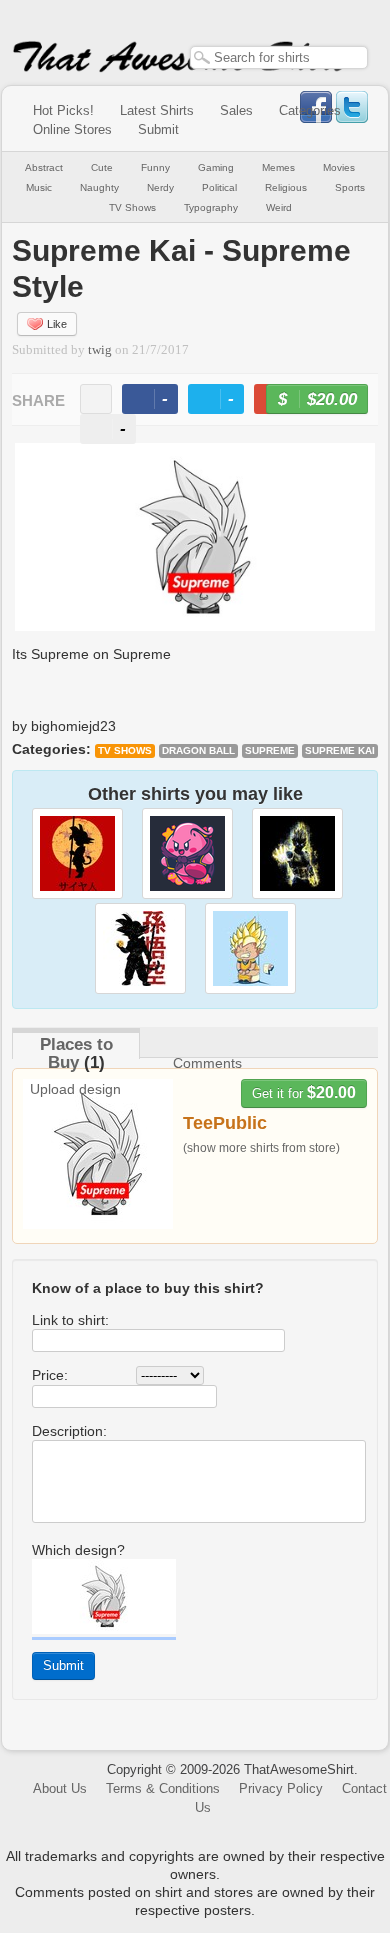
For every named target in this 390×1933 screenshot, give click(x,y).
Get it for (304, 1092)
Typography (211, 207)
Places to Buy (76, 1053)
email (96, 399)
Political (219, 187)
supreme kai (340, 750)
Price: (50, 1375)
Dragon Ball (198, 750)
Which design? (78, 1550)
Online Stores (72, 129)
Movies (339, 167)
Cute (102, 167)
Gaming (216, 167)
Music (39, 187)
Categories (310, 110)
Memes (278, 167)
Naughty (99, 187)
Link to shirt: (70, 1320)
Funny (155, 167)
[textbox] (279, 57)
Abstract (44, 167)
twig (100, 350)
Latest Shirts (157, 110)
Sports (350, 187)
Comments (207, 1063)
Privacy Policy (281, 1788)
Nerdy (160, 187)
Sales (236, 110)
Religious (286, 187)
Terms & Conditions (163, 1788)
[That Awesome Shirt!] (181, 68)
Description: (69, 1431)
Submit (158, 129)
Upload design (75, 1089)
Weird (279, 207)
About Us (60, 1788)
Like (57, 324)
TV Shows (132, 207)
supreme (270, 750)
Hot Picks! (63, 110)
